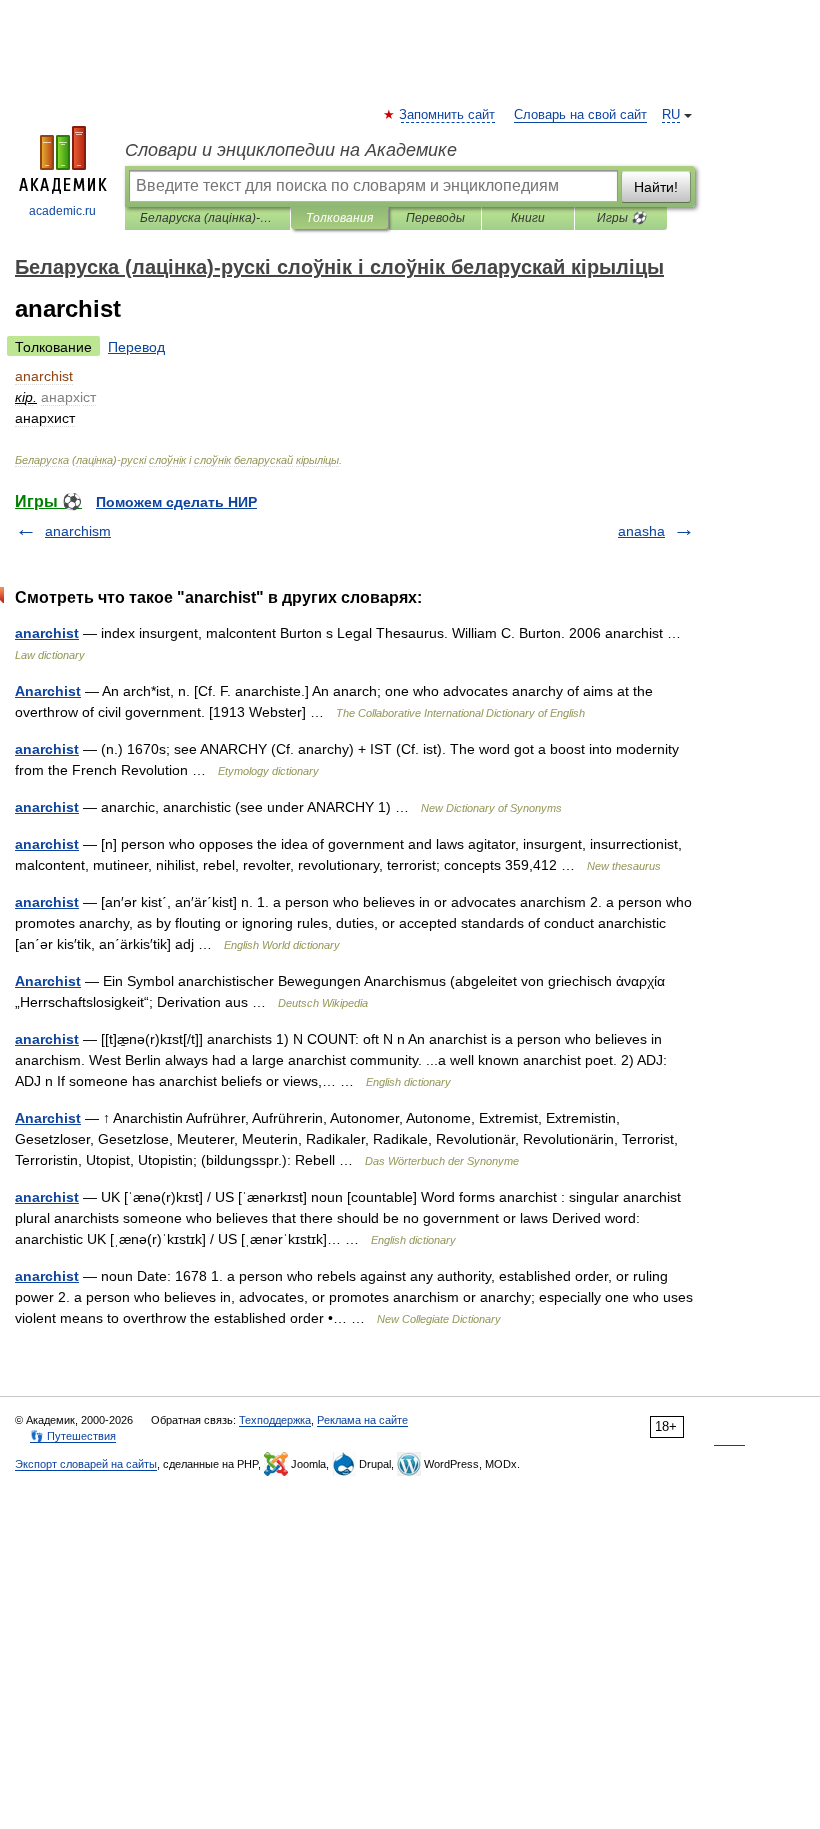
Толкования (339, 218)
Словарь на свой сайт (580, 115)
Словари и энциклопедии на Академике (291, 150)
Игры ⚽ (621, 218)
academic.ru (62, 211)
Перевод (136, 347)
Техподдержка (275, 1420)
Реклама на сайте (362, 1420)
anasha (641, 531)
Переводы (435, 218)
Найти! (656, 187)
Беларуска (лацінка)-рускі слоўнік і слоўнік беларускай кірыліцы (207, 218)
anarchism (78, 531)
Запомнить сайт (448, 115)
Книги (528, 218)
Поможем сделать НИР (176, 502)
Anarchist (48, 691)
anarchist (47, 633)
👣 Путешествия (73, 1436)
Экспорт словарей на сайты (86, 1464)
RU (671, 115)
